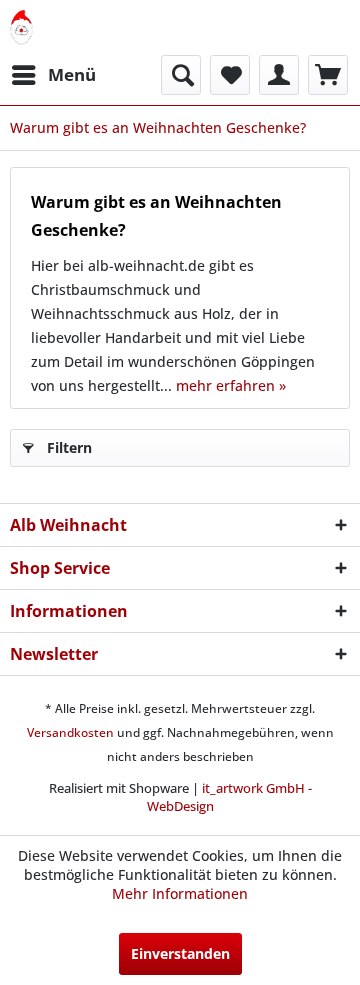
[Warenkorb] (328, 75)
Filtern (69, 447)
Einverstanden (180, 953)
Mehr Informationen (180, 893)
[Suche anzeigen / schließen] (181, 75)
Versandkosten (70, 732)
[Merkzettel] (230, 75)
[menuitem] (53, 75)
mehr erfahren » (231, 385)
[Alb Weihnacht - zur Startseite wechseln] (21, 27)
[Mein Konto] (279, 75)
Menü (72, 74)
